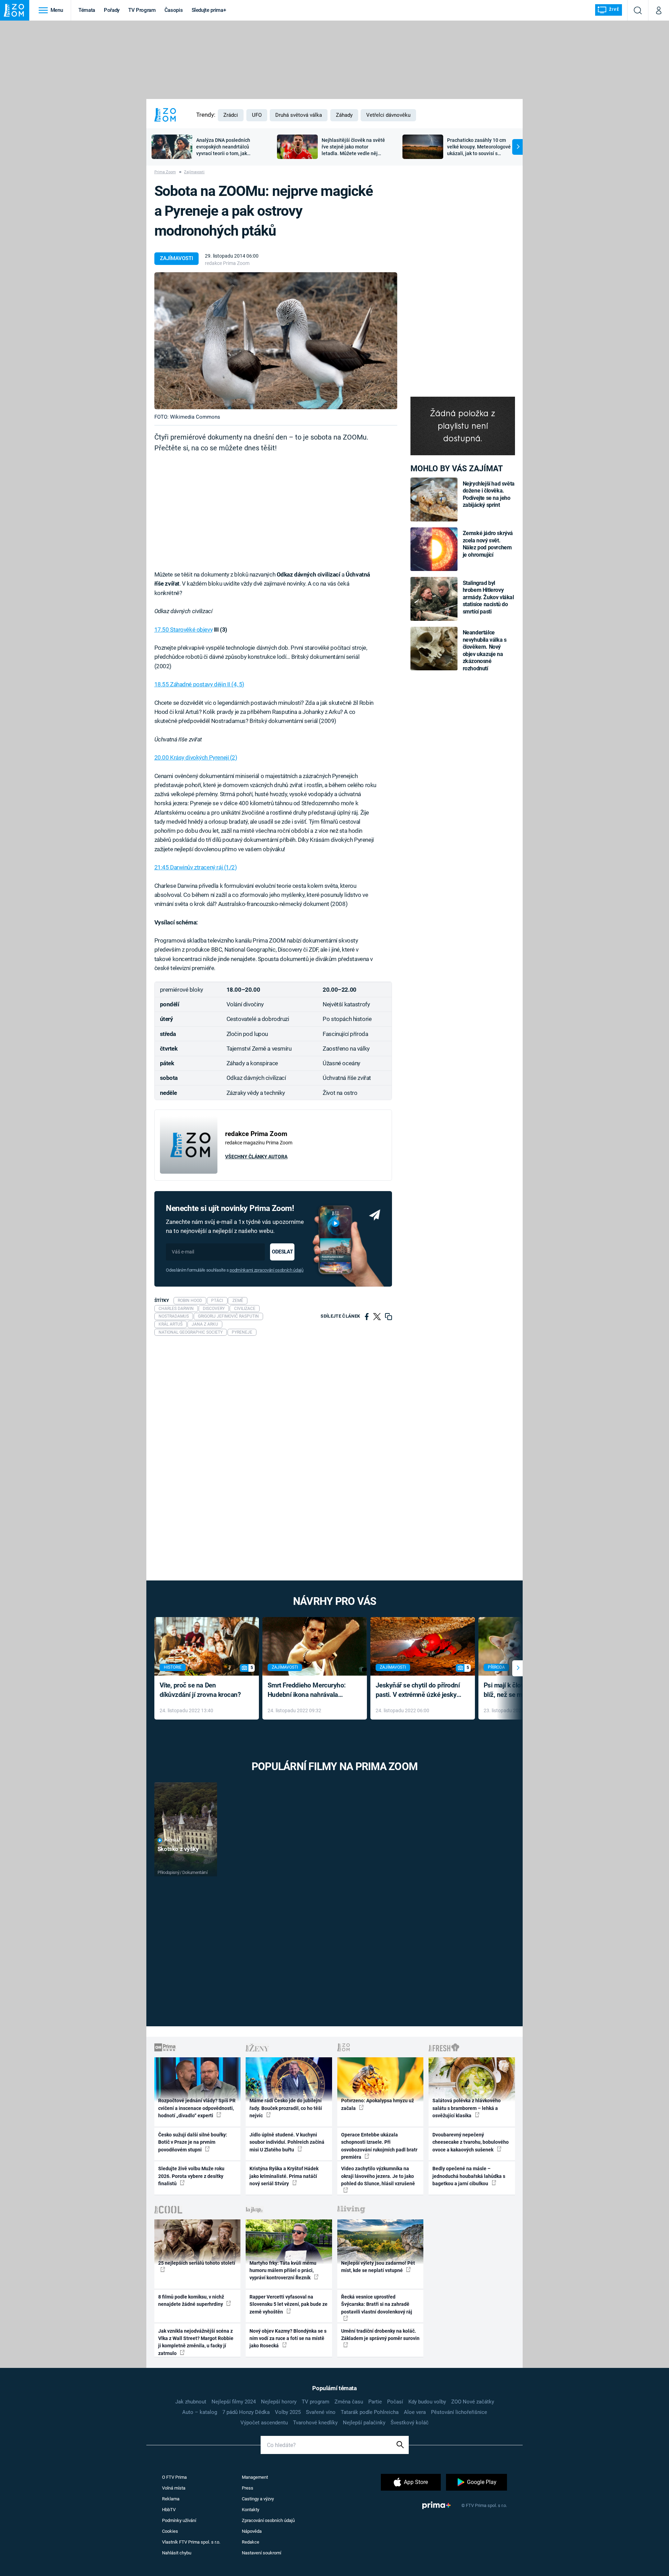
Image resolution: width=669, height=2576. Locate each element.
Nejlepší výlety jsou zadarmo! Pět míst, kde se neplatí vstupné (378, 2267)
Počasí (395, 2402)
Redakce (251, 2542)
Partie (375, 2402)
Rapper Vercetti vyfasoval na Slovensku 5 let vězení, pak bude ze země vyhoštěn (289, 2304)
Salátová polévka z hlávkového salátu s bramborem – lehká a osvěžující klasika (467, 2108)
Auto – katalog (200, 2412)
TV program (316, 2402)
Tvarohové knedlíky (315, 2423)
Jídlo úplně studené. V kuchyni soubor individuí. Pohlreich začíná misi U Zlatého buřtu (287, 2142)
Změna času (349, 2402)
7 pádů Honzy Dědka (246, 2412)
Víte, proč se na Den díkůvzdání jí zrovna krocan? (200, 1690)
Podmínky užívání (179, 2520)
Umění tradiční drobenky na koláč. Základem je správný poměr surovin (380, 2335)
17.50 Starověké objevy (184, 630)
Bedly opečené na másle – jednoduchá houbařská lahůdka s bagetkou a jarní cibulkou (469, 2176)
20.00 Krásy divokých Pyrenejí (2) (196, 757)
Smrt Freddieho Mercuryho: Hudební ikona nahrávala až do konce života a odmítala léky (310, 1690)
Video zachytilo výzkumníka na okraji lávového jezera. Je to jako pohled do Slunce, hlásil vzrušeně (378, 2176)
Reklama (171, 2499)
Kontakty (251, 2510)
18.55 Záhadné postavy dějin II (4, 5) (199, 684)
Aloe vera (415, 2412)
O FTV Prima (174, 2477)
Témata (87, 10)
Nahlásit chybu (177, 2553)
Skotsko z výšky (178, 1849)
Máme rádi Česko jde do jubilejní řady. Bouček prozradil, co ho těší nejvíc (286, 2108)
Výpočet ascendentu (264, 2423)
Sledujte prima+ (209, 10)
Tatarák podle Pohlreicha (370, 2412)
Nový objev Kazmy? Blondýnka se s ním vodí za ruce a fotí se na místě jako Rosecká (288, 2338)
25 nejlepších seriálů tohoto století (197, 2263)
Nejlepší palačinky (364, 2423)
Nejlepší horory (279, 2402)
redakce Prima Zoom (227, 263)
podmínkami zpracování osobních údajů (266, 1270)
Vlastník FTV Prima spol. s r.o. (191, 2542)
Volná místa (174, 2488)
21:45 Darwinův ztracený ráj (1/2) (196, 867)
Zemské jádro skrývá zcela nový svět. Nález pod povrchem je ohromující (488, 544)
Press (248, 2488)
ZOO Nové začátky (473, 2402)
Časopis (174, 10)
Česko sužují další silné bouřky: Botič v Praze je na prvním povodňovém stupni (193, 2142)
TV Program (142, 10)
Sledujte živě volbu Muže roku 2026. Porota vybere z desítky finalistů (191, 2176)
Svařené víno (321, 2412)
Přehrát (172, 1840)
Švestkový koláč (410, 2423)
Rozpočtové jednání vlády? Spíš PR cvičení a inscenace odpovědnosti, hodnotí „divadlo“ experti (197, 2108)
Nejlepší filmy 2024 (234, 2402)
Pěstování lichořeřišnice (459, 2412)
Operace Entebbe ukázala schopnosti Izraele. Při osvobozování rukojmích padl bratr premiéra (379, 2146)
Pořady (112, 10)
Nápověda (252, 2531)
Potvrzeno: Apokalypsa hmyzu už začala (378, 2104)
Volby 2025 (288, 2412)
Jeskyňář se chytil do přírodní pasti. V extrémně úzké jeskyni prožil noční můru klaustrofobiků (419, 1690)
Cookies (170, 2531)
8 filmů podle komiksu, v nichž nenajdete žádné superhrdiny (191, 2300)
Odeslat (282, 1252)
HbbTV (169, 2510)
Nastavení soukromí (262, 2553)
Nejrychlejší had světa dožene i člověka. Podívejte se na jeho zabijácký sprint (489, 494)
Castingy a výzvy (258, 2499)
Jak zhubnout (191, 2402)
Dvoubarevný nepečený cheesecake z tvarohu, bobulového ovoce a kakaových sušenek (471, 2142)
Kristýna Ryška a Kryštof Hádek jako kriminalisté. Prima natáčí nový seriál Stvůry (284, 2176)
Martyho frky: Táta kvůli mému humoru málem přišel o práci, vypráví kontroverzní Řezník (283, 2270)
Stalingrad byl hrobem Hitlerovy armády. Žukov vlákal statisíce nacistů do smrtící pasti (488, 597)
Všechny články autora (256, 1157)
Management (255, 2477)
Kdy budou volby (427, 2402)
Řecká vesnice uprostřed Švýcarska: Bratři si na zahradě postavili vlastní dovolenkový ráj (377, 2304)
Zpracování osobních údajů (268, 2520)
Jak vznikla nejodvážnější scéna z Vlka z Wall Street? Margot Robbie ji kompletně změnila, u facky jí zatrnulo (196, 2342)
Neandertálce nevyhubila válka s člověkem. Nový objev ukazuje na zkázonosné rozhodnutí (485, 650)
